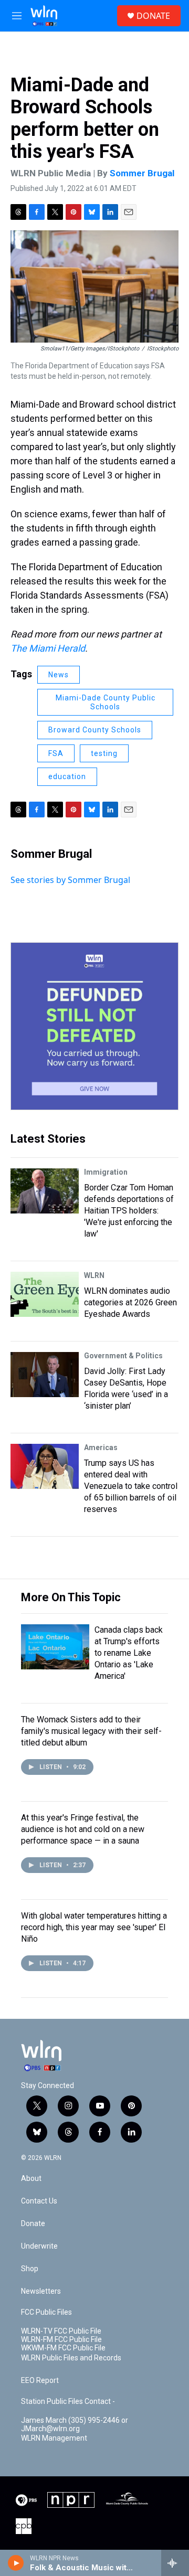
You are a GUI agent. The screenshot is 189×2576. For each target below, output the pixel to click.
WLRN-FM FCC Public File (61, 2340)
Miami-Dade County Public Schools (106, 702)
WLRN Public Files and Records (71, 2358)
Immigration (106, 1172)
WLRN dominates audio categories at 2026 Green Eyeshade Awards (130, 1302)
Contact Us (39, 2201)
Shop (30, 2269)
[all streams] (175, 2563)
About (31, 2179)
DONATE (153, 16)
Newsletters (41, 2291)
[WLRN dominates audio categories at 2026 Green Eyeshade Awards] (45, 1294)
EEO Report (40, 2381)
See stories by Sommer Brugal (70, 880)
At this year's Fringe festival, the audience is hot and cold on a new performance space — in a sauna (83, 1829)
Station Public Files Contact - (68, 2402)
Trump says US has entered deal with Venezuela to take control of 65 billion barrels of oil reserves (131, 1486)
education (67, 776)
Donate (33, 2224)
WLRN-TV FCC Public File (61, 2331)
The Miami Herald (48, 648)
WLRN (94, 1275)
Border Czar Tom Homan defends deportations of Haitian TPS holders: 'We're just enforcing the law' (129, 1211)
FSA (56, 753)
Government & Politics (123, 1356)
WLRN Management (54, 2438)
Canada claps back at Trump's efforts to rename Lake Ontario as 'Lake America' (129, 1653)
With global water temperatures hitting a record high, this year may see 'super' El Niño (94, 1927)
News (59, 675)
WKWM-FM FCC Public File (63, 2348)
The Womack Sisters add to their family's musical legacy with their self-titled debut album (91, 1731)
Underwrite (39, 2246)
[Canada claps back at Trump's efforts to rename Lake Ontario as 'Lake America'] (55, 1647)
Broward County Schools (95, 730)
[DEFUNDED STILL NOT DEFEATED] (94, 1026)
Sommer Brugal (142, 173)
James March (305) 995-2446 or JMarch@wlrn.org (75, 2425)
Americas (101, 1447)
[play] (16, 2563)
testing (104, 753)
